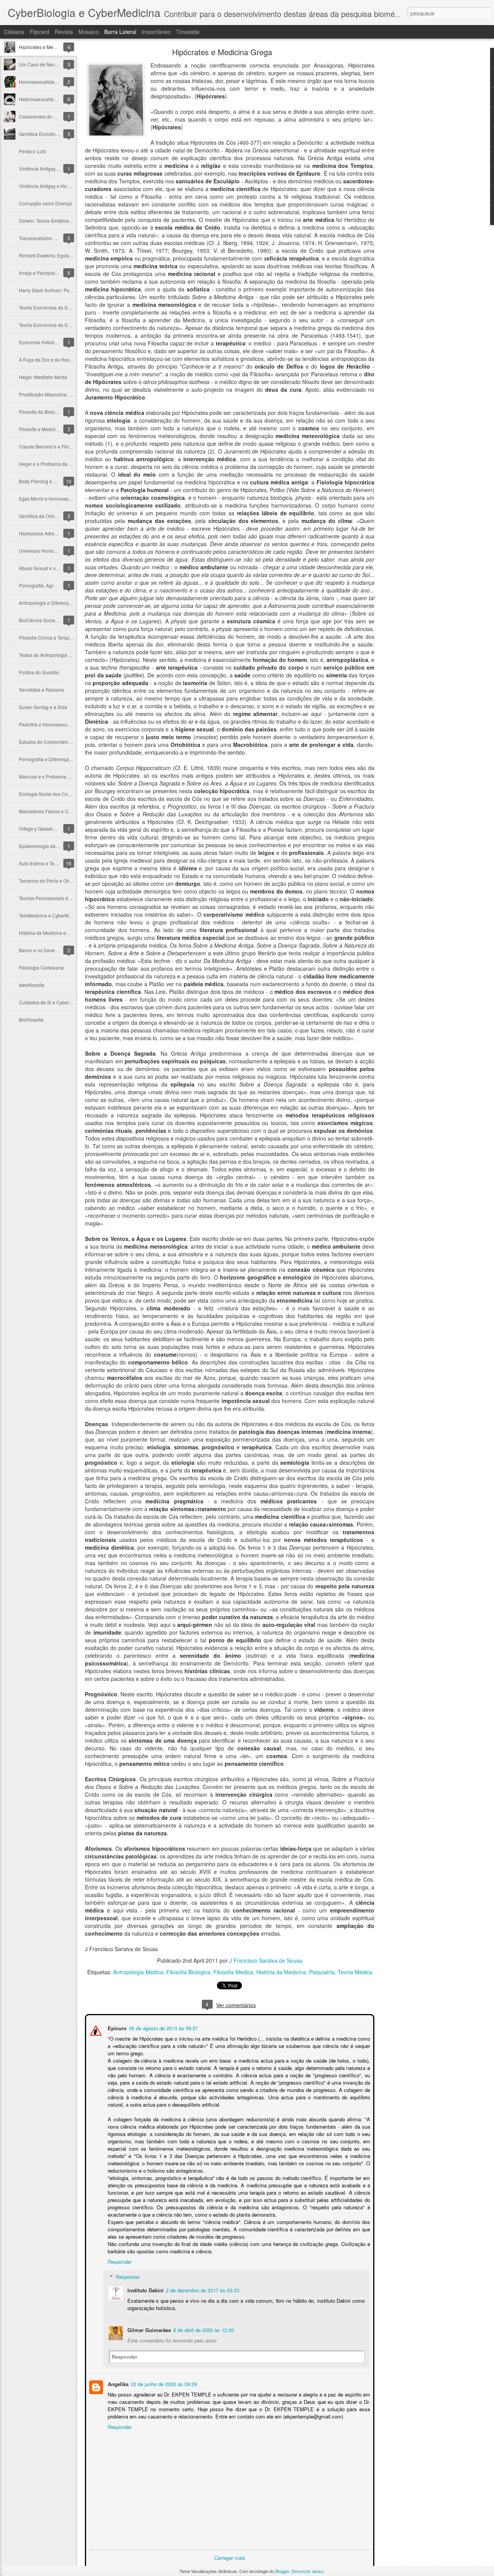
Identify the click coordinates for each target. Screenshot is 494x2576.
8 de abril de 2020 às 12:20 (203, 2329)
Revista (64, 32)
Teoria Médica (355, 1972)
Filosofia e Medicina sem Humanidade (59, 429)
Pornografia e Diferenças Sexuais (54, 759)
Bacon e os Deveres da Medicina (54, 950)
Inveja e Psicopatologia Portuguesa (56, 273)
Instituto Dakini (145, 2289)
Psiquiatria (322, 1972)
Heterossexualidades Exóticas (51, 99)
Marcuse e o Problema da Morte (52, 776)
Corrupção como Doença (45, 203)
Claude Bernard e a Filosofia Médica (57, 446)
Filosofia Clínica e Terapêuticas (52, 637)
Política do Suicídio (39, 672)
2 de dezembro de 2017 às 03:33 (202, 2289)
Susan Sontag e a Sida (43, 707)
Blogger (282, 2571)
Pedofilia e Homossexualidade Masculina (63, 724)
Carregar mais (230, 2557)
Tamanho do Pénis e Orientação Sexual (61, 881)
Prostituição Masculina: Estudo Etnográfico (64, 394)
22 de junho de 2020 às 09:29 (163, 2383)
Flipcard (40, 32)
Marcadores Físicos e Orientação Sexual (61, 811)
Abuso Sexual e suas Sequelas (52, 568)
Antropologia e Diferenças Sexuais (55, 603)
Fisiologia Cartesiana (41, 967)
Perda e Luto (32, 151)
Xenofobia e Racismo (41, 690)
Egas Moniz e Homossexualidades (55, 498)
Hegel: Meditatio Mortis (43, 377)
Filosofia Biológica (188, 1972)
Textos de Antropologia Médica (51, 655)
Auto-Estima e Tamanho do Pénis (54, 863)
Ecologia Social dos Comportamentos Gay (63, 794)
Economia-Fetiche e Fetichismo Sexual (60, 342)
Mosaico (89, 32)
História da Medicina (281, 1972)
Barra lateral (120, 32)
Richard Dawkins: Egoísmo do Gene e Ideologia (69, 255)
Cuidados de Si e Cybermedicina (54, 1002)
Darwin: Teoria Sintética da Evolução (58, 221)
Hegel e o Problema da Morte (50, 464)
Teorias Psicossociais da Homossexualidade (66, 898)
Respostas (127, 2276)
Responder (119, 2261)
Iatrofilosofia (32, 985)
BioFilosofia (31, 1020)
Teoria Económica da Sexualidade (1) (58, 325)
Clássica (14, 32)
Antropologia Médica (138, 1972)
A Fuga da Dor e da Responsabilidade (59, 360)
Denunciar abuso (307, 2571)
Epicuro (116, 2027)
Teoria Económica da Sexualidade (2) (58, 307)
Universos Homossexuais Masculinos (58, 551)
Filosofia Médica (233, 1972)
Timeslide (188, 32)
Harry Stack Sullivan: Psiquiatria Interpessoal (66, 290)
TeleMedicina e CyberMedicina (52, 915)
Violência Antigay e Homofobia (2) (55, 168)
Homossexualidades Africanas (51, 82)
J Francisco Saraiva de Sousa (266, 1960)
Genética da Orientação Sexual (52, 516)
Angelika (117, 2383)
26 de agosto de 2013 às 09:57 (163, 2027)
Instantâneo (156, 32)
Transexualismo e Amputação (50, 238)
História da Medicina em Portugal (54, 933)
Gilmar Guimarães (148, 2329)
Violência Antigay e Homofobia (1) (55, 186)
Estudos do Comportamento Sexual (56, 742)
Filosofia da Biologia (40, 412)
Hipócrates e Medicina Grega (50, 47)
